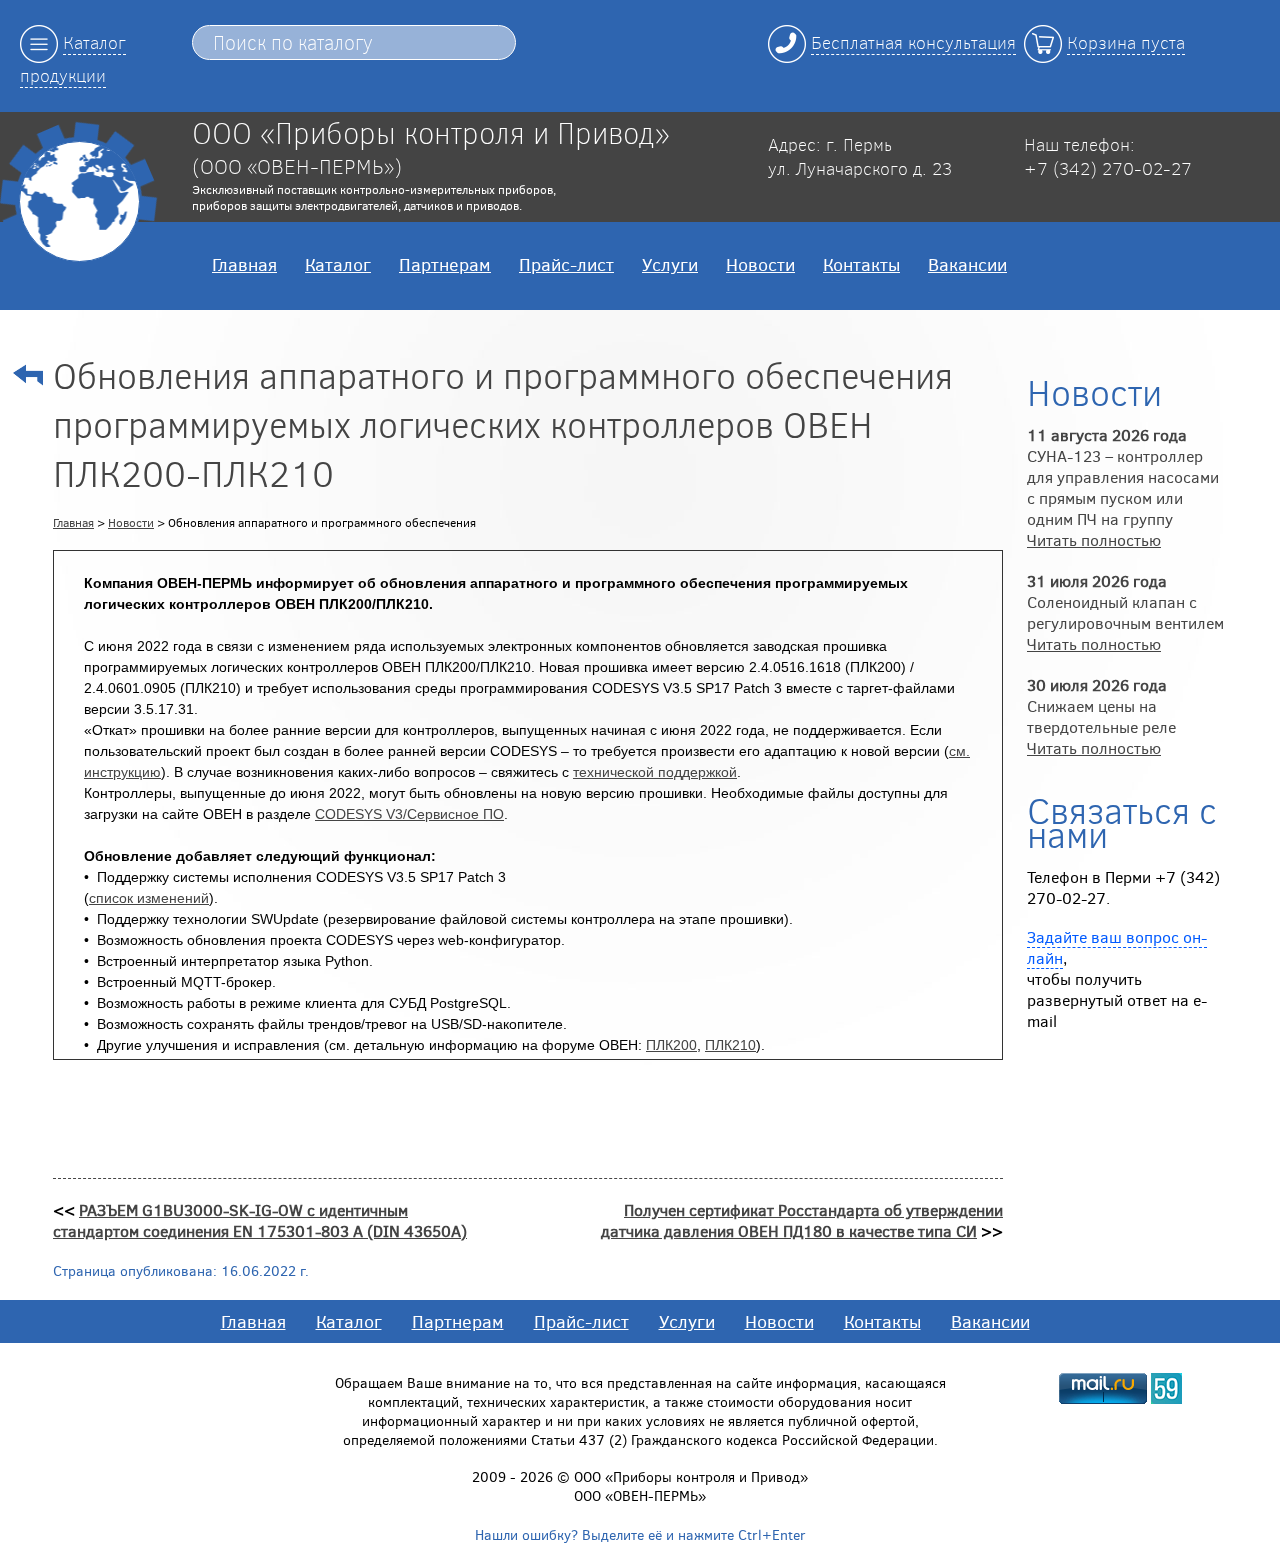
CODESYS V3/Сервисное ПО (409, 814)
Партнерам (445, 264)
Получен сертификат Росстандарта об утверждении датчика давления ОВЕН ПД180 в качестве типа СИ (802, 1220)
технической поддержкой (655, 772)
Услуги (670, 264)
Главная (244, 264)
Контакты (861, 264)
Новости (760, 264)
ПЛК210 (730, 1045)
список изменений (149, 898)
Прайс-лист (566, 264)
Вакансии (967, 264)
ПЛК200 (671, 1045)
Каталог (338, 264)
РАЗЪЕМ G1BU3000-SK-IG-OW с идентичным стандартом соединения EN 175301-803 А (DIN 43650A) (260, 1220)
